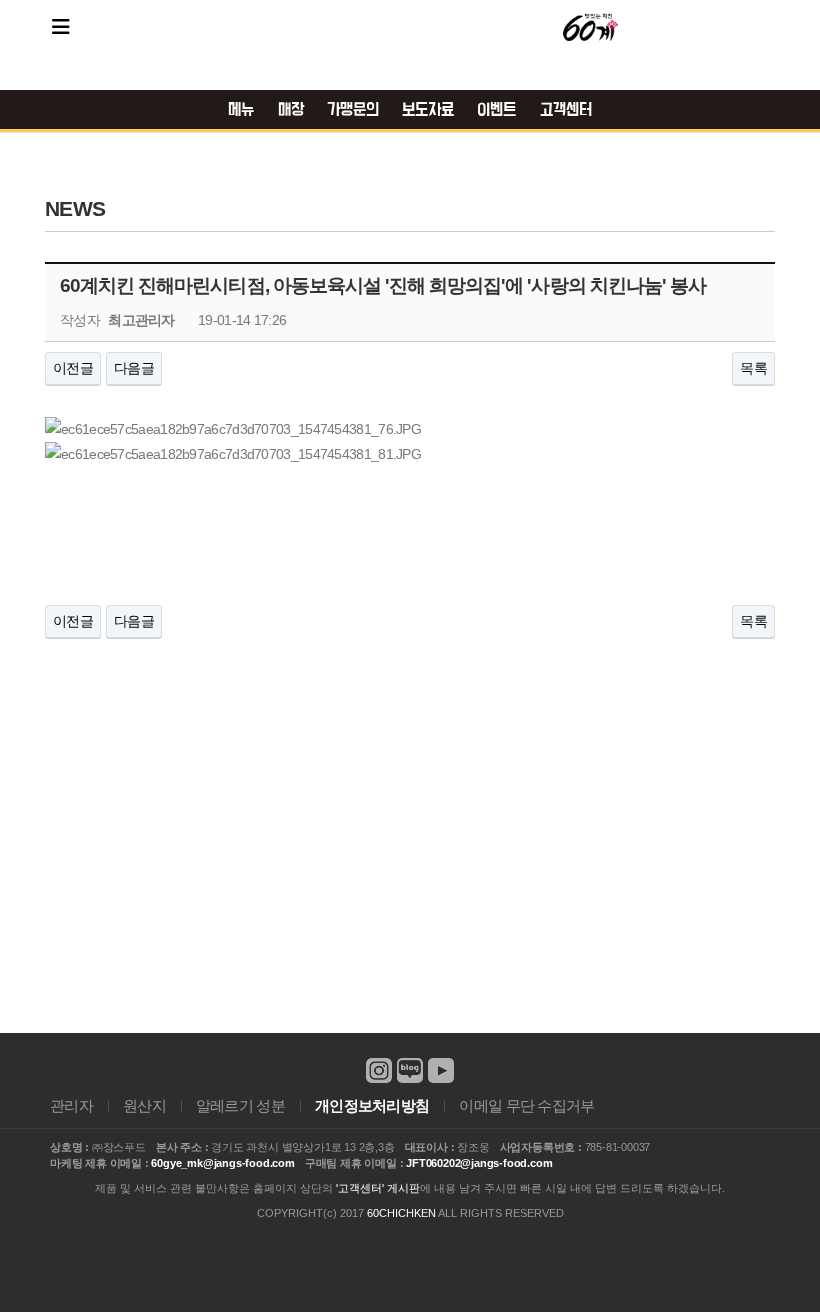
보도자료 (428, 110)
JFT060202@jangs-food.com (479, 1163)
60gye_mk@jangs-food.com (222, 1163)
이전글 (73, 368)
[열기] (60, 27)
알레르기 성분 (240, 1106)
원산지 (144, 1106)
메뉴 (241, 110)
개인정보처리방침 (372, 1106)
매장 (291, 110)
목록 (753, 368)
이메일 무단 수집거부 (526, 1106)
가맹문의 (353, 110)
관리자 (71, 1106)
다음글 (134, 368)
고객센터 (566, 110)
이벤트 (496, 110)
